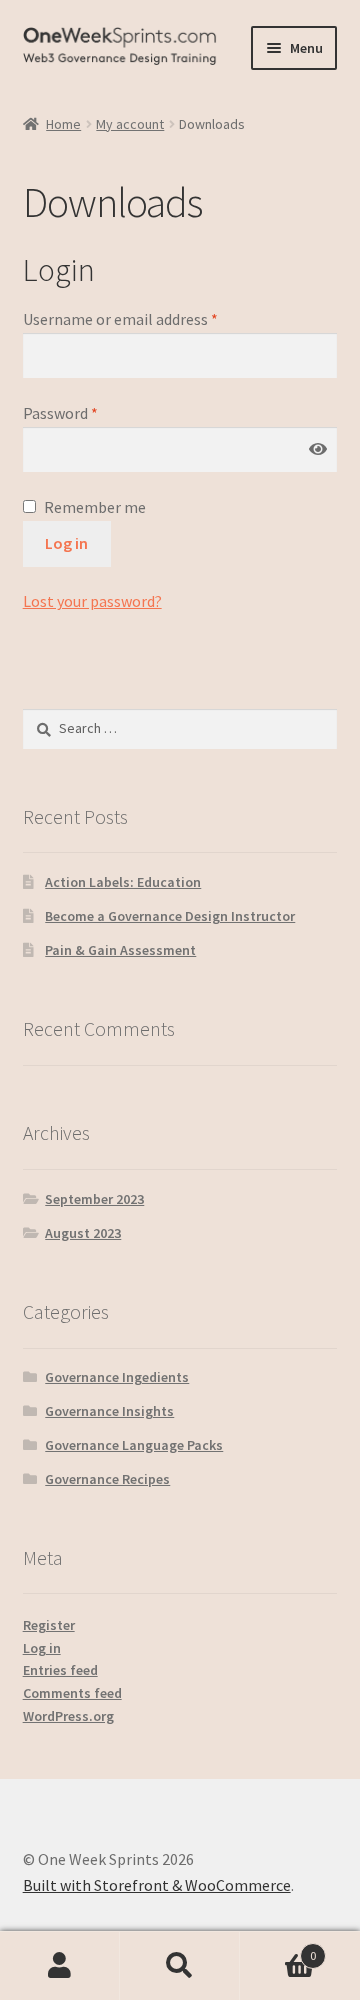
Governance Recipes (107, 1479)
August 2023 (83, 1233)
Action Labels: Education (123, 882)
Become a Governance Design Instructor (170, 916)
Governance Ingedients (117, 1377)
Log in (66, 543)
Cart (278, 1948)
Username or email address (120, 319)
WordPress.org (68, 1716)
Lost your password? (92, 601)
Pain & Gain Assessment (120, 950)
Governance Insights (109, 1411)
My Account (60, 1966)
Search (180, 1966)
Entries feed (60, 1670)
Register (49, 1625)
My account (130, 124)
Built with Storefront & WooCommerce (157, 1885)
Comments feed (72, 1693)
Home (63, 124)
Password (60, 413)
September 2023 (94, 1199)
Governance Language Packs (134, 1445)
